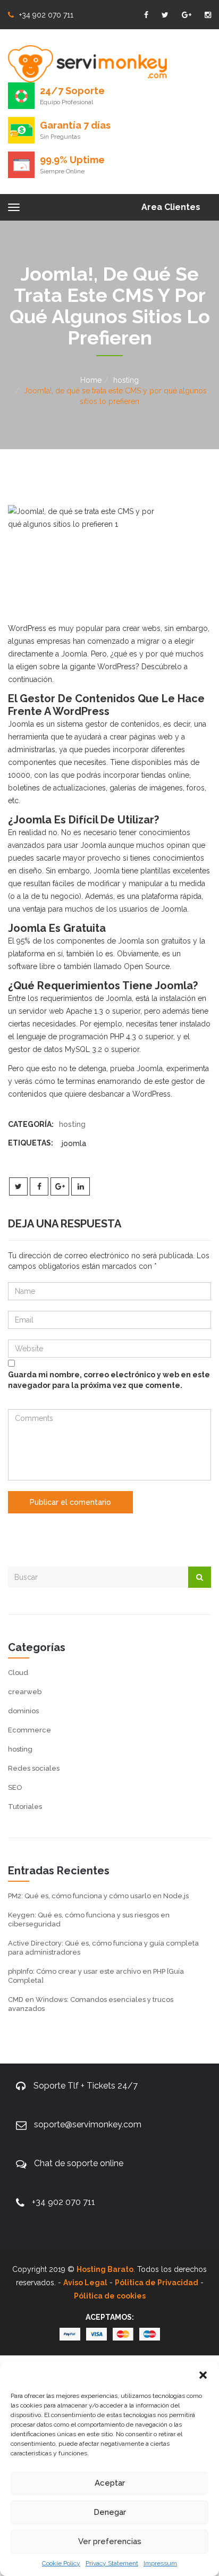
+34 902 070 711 (46, 15)
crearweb (25, 1692)
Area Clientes (171, 207)
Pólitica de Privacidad (157, 2283)
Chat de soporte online (79, 2163)
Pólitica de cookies (110, 2296)
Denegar (110, 2512)
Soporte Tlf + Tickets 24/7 (86, 2086)
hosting (126, 380)
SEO (15, 1787)
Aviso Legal (85, 2283)
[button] (203, 2375)
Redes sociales (34, 1768)
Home (91, 380)
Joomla (74, 1143)
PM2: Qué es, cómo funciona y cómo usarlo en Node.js (98, 1896)
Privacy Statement (112, 2563)
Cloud (18, 1673)
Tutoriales (25, 1807)
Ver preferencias (110, 2541)
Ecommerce (30, 1730)
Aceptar (110, 2483)
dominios (23, 1711)
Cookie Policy (61, 2563)
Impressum (160, 2563)
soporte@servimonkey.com (88, 2124)
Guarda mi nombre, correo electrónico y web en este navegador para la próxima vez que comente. (109, 1380)
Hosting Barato (105, 2269)
